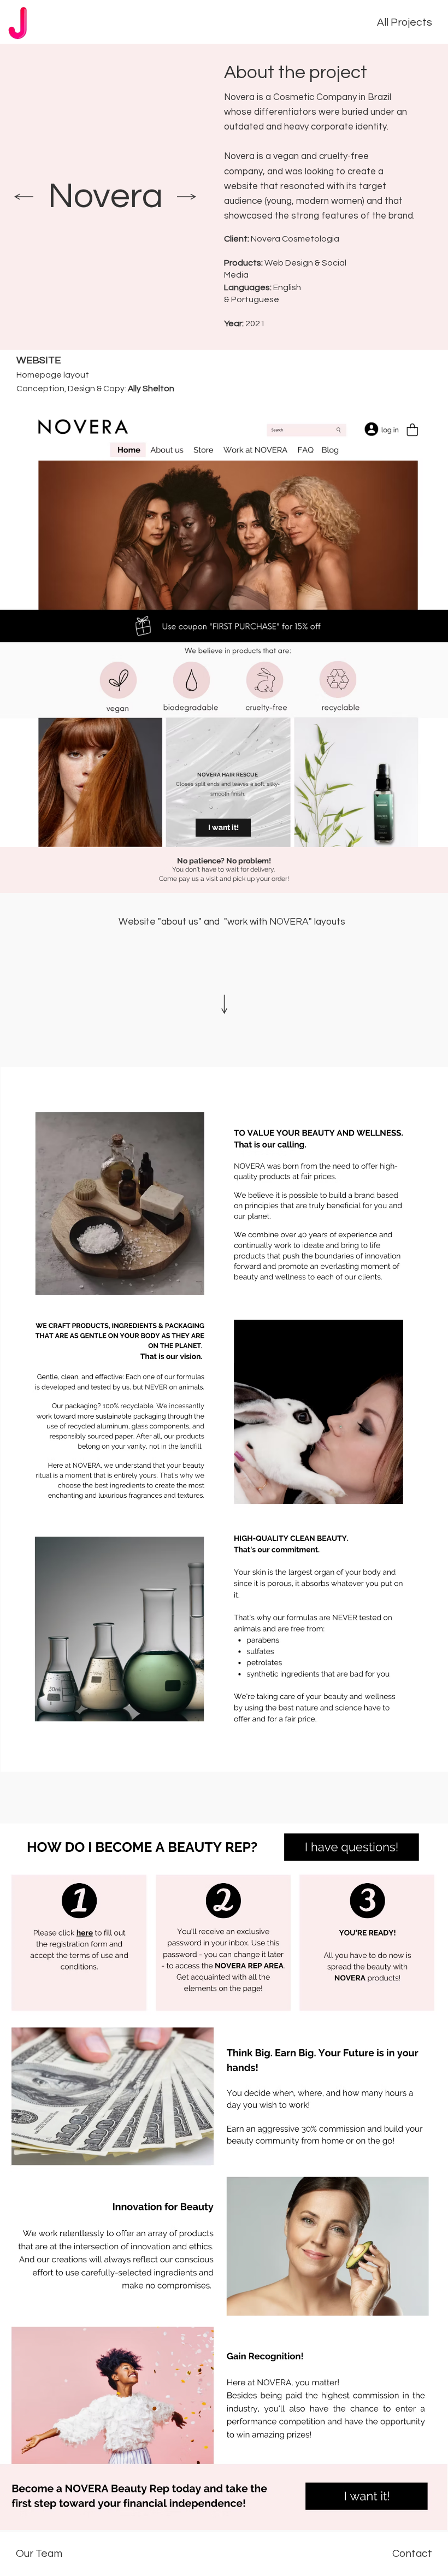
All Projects (405, 22)
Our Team (39, 2554)
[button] (223, 828)
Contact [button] (412, 2554)
